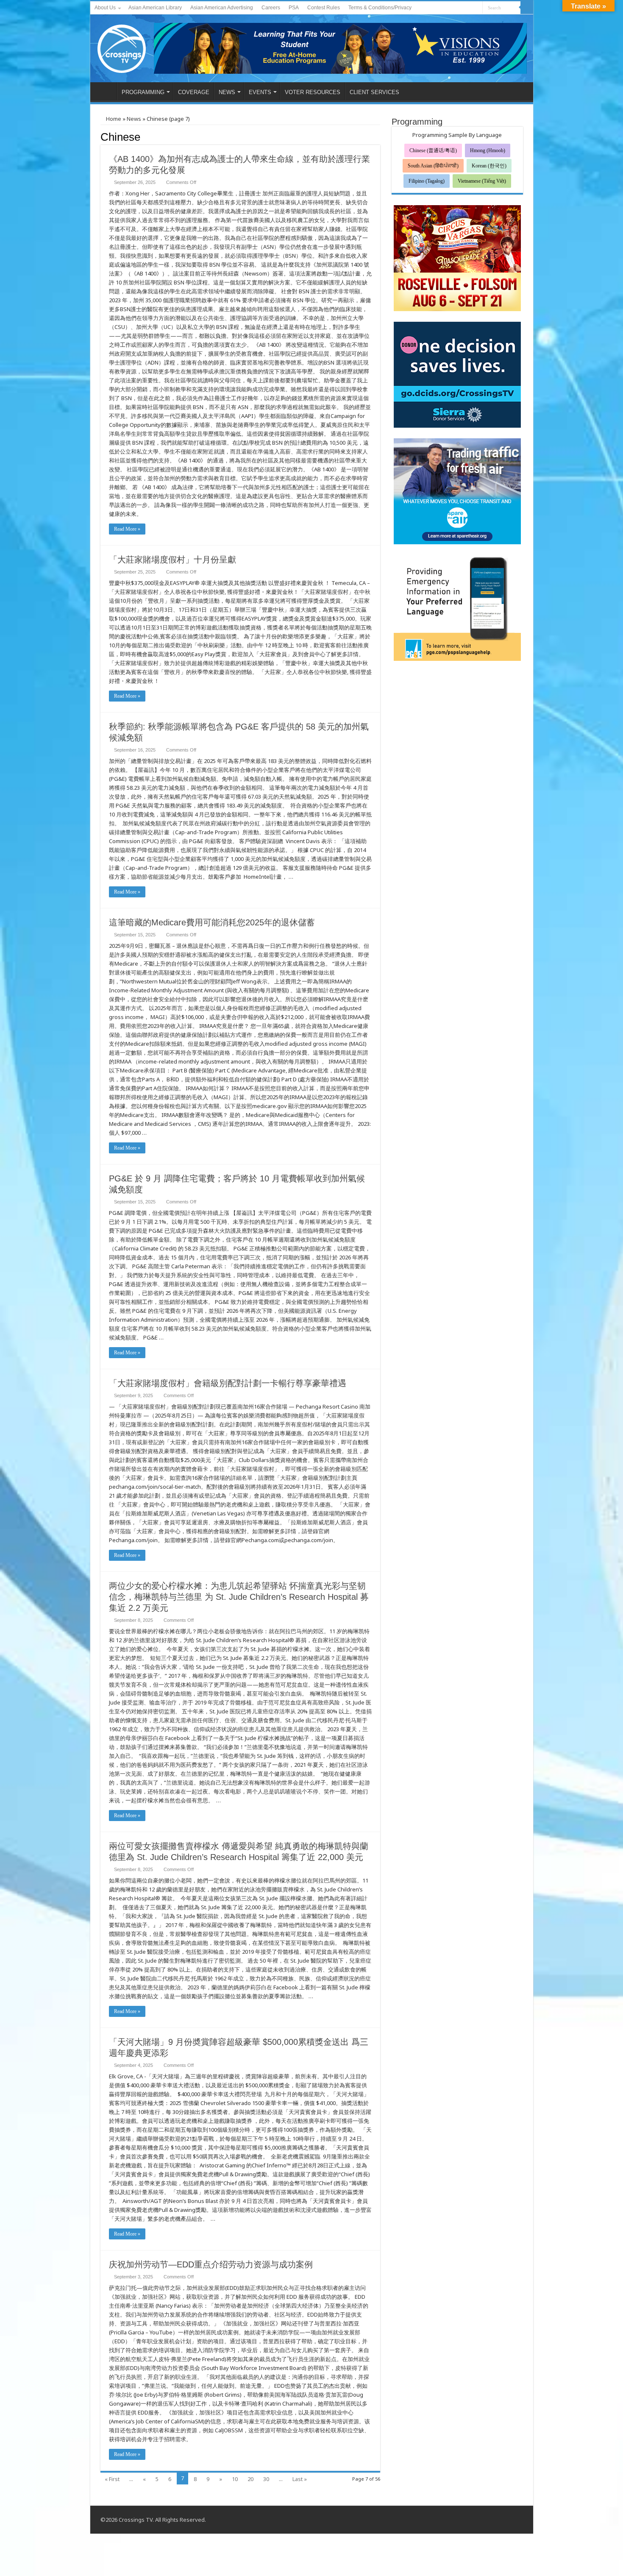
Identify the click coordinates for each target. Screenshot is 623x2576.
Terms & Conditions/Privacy (380, 8)
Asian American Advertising (222, 8)
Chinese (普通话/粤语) (433, 150)
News (134, 119)
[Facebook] (460, 8)
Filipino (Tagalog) (427, 181)
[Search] (527, 8)
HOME (106, 91)
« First (112, 2479)
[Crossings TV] (122, 47)
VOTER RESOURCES (313, 92)
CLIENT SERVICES (374, 92)
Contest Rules (324, 8)
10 (235, 2479)
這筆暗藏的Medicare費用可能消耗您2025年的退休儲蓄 (212, 922)
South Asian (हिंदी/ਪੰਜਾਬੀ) (433, 166)
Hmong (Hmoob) (488, 150)
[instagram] (476, 8)
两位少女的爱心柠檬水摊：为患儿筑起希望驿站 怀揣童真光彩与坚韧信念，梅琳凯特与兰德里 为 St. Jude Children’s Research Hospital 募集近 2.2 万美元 (239, 1597)
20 (250, 2479)
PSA (294, 8)
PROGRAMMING (143, 92)
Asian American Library (155, 8)
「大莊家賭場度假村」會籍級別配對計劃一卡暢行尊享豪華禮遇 (228, 1383)
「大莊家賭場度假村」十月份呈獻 (172, 560)
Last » (300, 2479)
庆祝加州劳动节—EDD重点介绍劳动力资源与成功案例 (211, 2264)
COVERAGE (194, 92)
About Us (105, 8)
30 (266, 2479)
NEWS (227, 92)
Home (113, 119)
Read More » (127, 529)
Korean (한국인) (489, 166)
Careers (271, 8)
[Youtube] (468, 8)
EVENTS (260, 92)
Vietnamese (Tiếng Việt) (482, 181)
